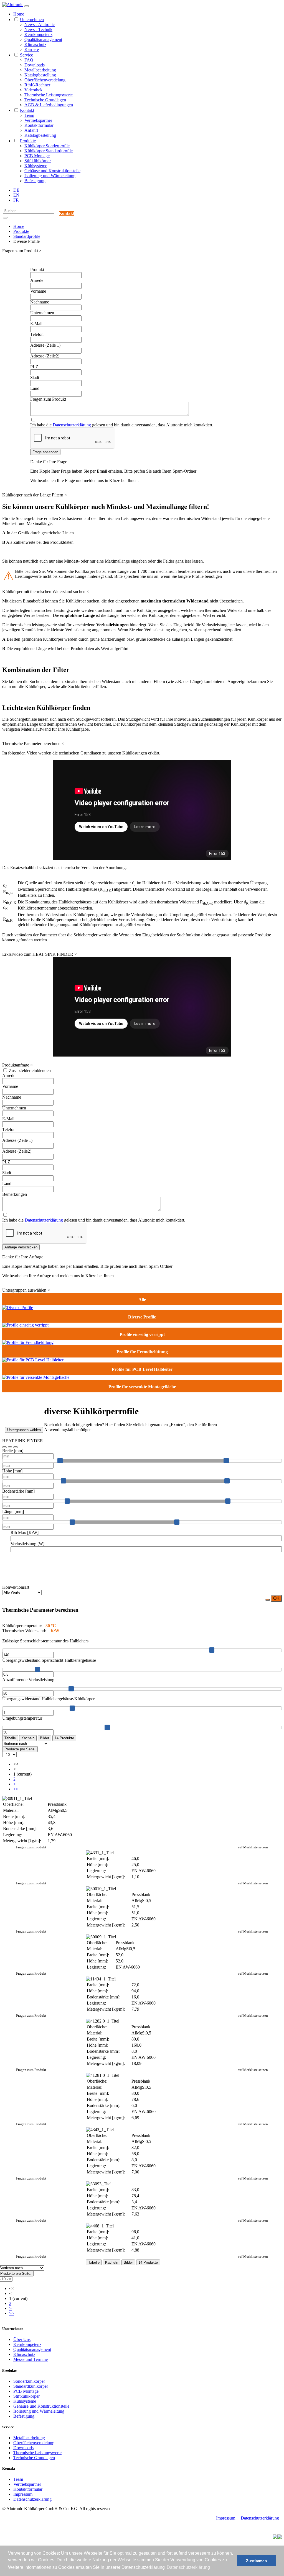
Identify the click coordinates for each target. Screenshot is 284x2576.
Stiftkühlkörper (38, 161)
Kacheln (28, 1738)
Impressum (23, 2494)
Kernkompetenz (38, 34)
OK (276, 1598)
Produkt (37, 270)
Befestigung (35, 181)
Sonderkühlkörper (29, 2381)
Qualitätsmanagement (43, 39)
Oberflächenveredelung (45, 80)
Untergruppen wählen (24, 1430)
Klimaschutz (35, 44)
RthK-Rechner (37, 85)
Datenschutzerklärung (72, 425)
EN (16, 195)
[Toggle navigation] (27, 6)
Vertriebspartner (38, 120)
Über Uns (22, 2339)
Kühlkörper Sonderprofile (47, 146)
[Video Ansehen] (16, 1447)
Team (29, 115)
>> (16, 1789)
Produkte (28, 141)
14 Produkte (64, 1738)
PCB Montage (37, 156)
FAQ (29, 60)
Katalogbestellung (40, 75)
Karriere (32, 49)
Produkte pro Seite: (20, 1749)
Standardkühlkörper (31, 2386)
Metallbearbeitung (40, 70)
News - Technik (38, 29)
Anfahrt (31, 130)
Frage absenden (45, 452)
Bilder (45, 1738)
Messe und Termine (31, 2359)
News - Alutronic (40, 25)
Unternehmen (32, 20)
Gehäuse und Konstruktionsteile (52, 171)
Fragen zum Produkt (31, 1847)
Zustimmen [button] (257, 2561)
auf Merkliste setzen (253, 1847)
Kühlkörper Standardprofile (49, 151)
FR (16, 200)
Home (19, 14)
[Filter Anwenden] (4, 1447)
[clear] (10, 1447)
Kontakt (27, 110)
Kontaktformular (39, 125)
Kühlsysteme (36, 166)
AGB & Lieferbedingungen (49, 105)
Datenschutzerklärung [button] (188, 2567)
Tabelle (10, 1738)
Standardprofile (27, 236)
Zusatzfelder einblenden (30, 1071)
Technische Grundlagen (45, 100)
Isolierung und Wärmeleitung (50, 176)
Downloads (35, 65)
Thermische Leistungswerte (49, 95)
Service (26, 55)
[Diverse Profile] (18, 1308)
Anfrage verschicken (21, 1247)
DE (16, 190)
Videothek (33, 90)
